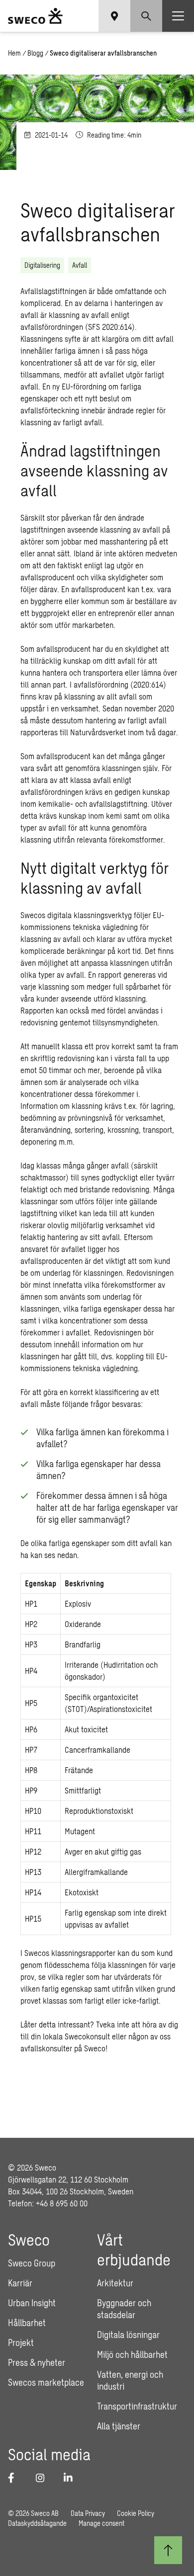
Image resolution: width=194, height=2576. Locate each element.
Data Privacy (88, 2513)
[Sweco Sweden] (35, 16)
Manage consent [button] (101, 2523)
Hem (14, 53)
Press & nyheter (37, 2362)
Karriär (20, 2283)
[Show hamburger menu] (178, 16)
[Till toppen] (168, 2550)
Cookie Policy (136, 2513)
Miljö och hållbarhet (132, 2354)
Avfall (80, 265)
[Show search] (146, 16)
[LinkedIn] (72, 2478)
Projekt (21, 2342)
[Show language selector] (114, 16)
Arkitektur (115, 2283)
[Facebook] (16, 2478)
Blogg (35, 53)
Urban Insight (32, 2303)
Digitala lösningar (128, 2335)
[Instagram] (44, 2478)
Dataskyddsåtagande (37, 2523)
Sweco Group (32, 2263)
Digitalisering (42, 265)
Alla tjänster (119, 2426)
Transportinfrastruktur (137, 2406)
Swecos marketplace (46, 2382)
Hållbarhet (27, 2323)
